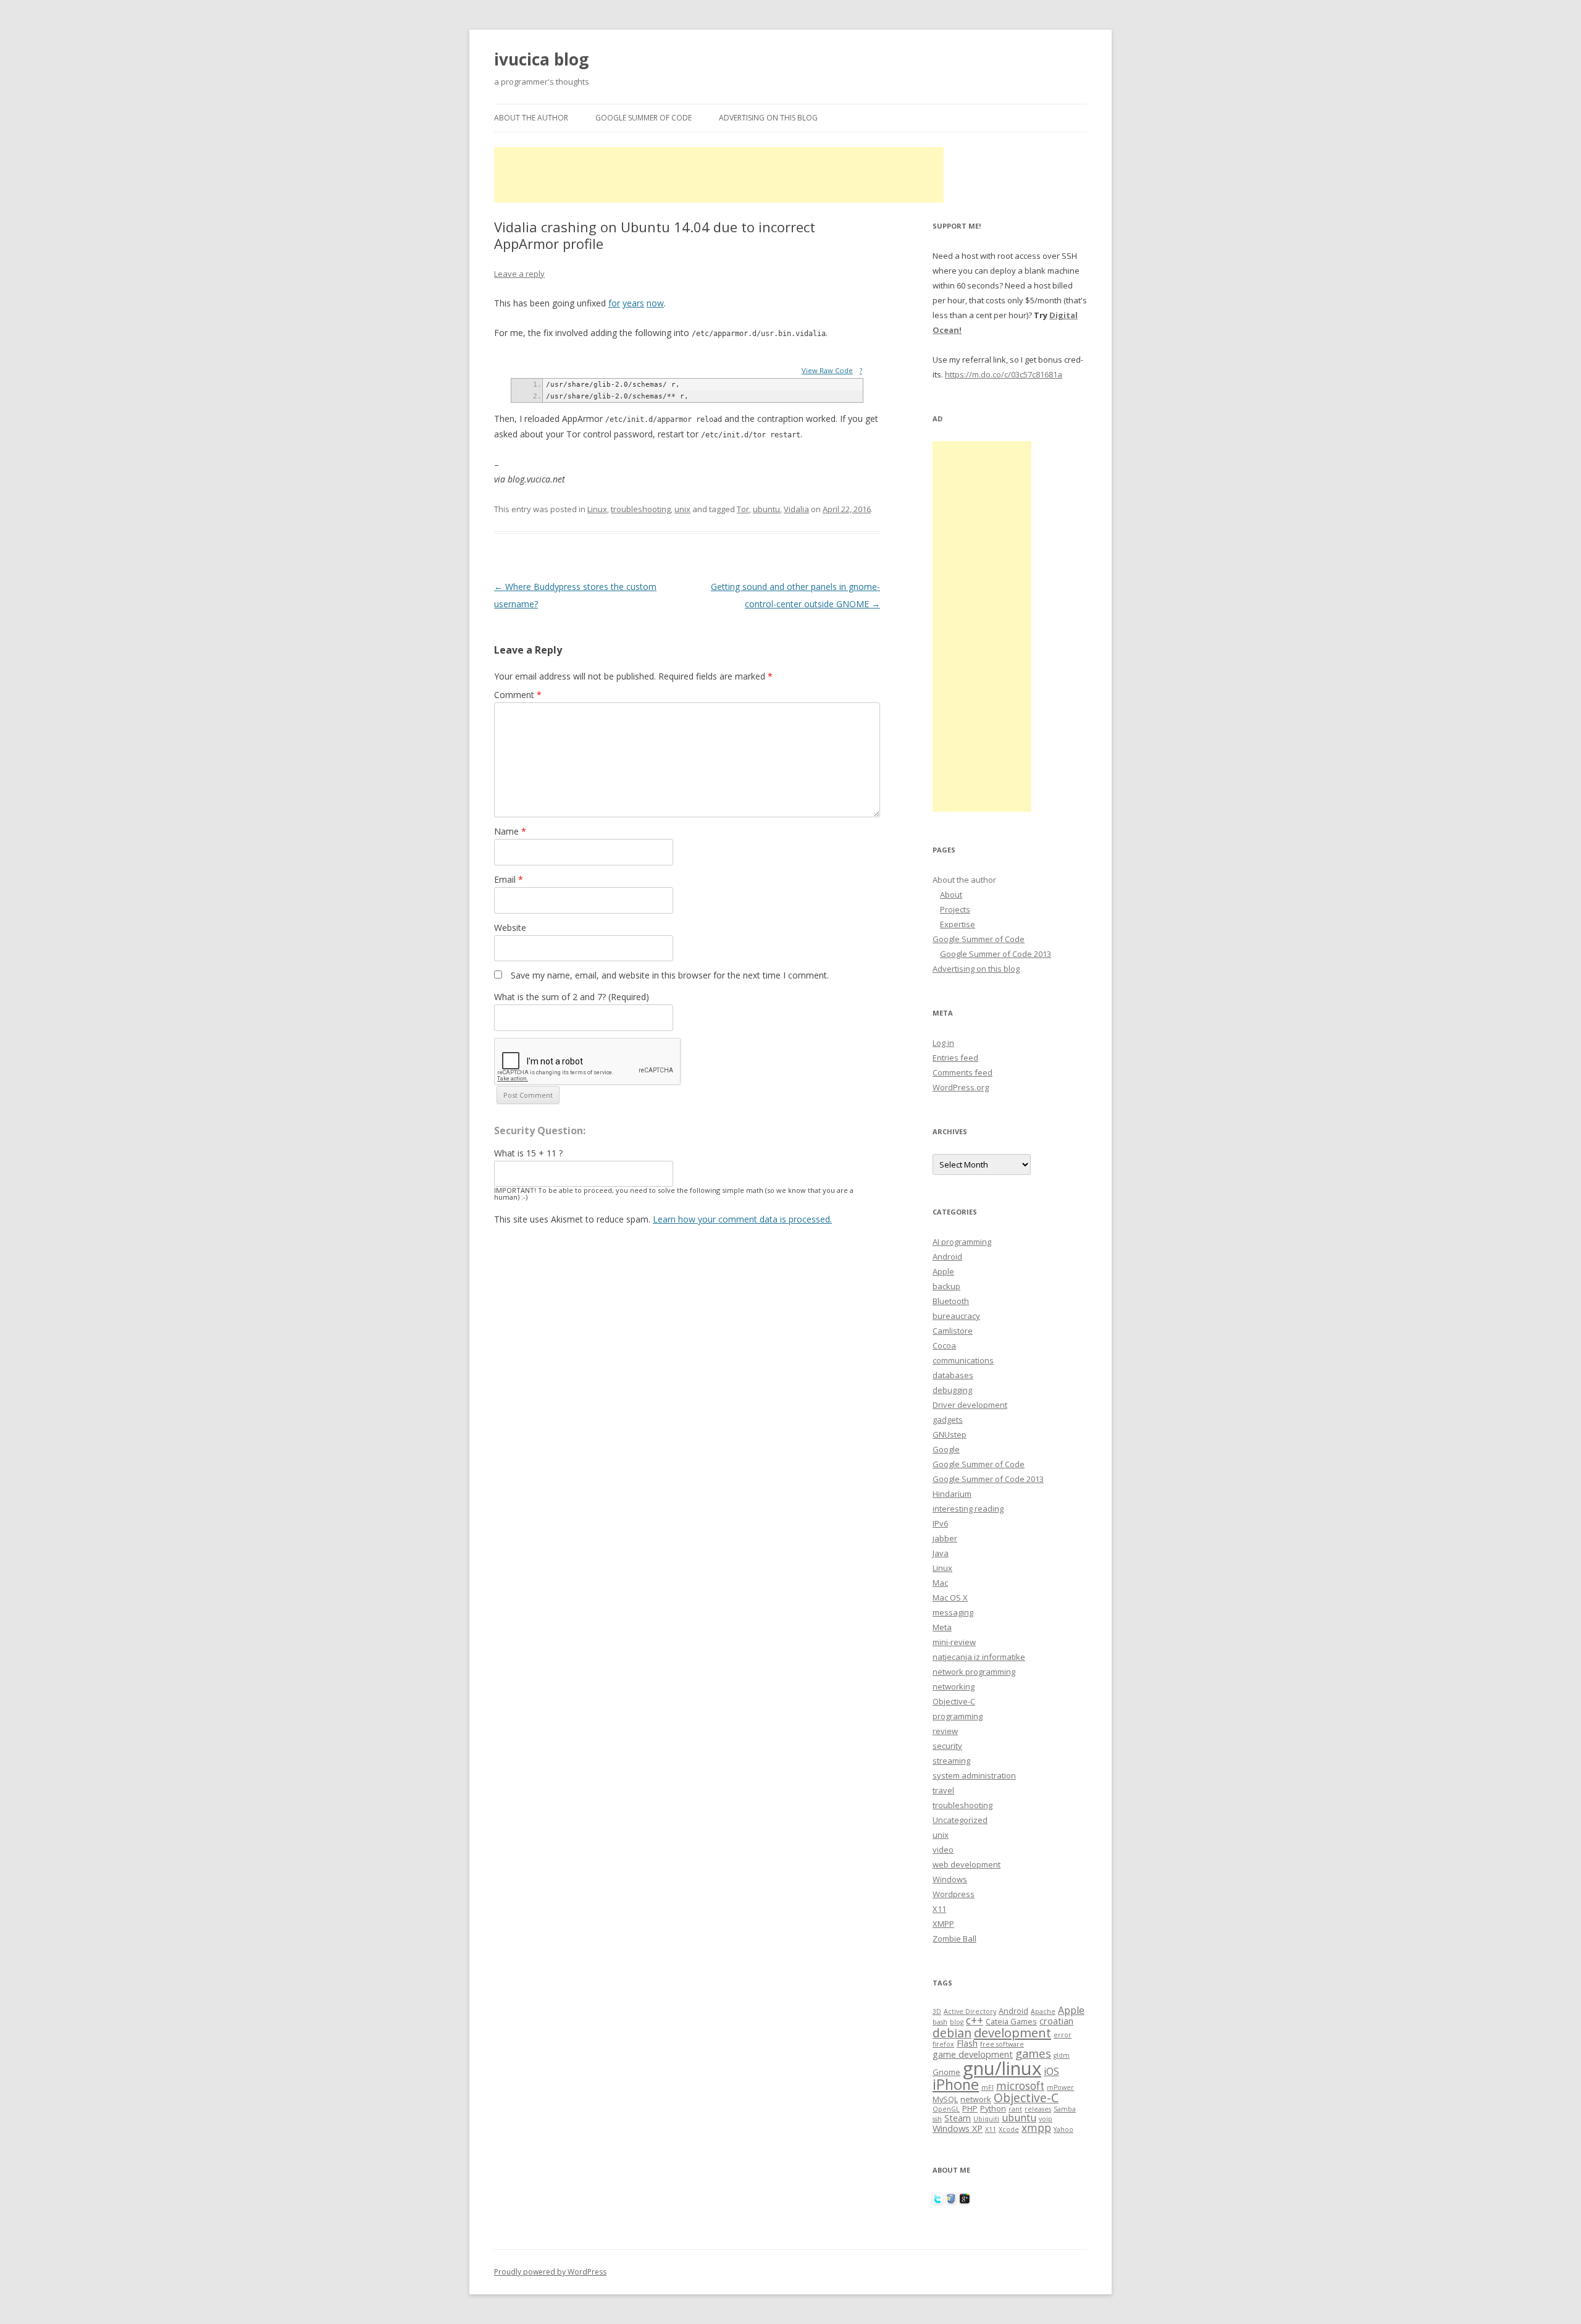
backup (946, 1286)
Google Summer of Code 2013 (996, 954)
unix (682, 509)
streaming (951, 1761)
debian (952, 2033)
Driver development (970, 1405)
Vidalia (796, 509)
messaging (953, 1612)
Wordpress (954, 1894)
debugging (952, 1390)
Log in (943, 1043)
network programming (974, 1672)
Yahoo (1063, 2129)
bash (940, 2022)
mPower (1060, 2087)
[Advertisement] (719, 175)
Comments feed (962, 1072)
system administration (974, 1775)
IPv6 (940, 1523)
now (655, 303)
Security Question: (540, 1130)
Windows (950, 1879)
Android (947, 1257)
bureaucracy (956, 1316)
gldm (1062, 2055)
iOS (1051, 2071)
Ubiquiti (986, 2119)
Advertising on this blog (768, 118)
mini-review (954, 1642)
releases (1038, 2109)
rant (1015, 2109)
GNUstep (950, 1434)
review (945, 1731)
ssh (937, 2119)
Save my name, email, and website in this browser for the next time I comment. (670, 975)
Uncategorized (960, 1820)
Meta (942, 1627)
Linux (597, 509)
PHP (970, 2108)
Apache (1043, 2011)
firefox (943, 2044)
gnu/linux (1002, 2068)
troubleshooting (641, 509)
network (976, 2099)
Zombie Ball (954, 1939)
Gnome (946, 2072)
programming (958, 1716)
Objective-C (954, 1701)
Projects (955, 909)
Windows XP (958, 2128)
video (943, 1850)
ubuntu (766, 509)
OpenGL (946, 2109)
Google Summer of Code (644, 118)
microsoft (1020, 2086)
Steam (958, 2118)
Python (993, 2108)
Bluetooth (951, 1301)
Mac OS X (950, 1598)
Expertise (958, 924)
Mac (940, 1583)
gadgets (948, 1420)
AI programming (962, 1242)
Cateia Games (1011, 2021)
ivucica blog (541, 59)
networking (954, 1686)
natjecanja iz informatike (979, 1657)
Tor (743, 509)
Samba (1065, 2109)
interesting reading (968, 1509)
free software (1002, 2044)
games (1033, 2053)
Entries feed (955, 1058)
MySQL (945, 2099)
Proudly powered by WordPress (550, 2272)
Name (510, 831)
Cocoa (944, 1345)
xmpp (1036, 2128)
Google (946, 1449)
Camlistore (953, 1331)
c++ (975, 2020)
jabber (945, 1538)
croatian (1056, 2021)
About (951, 895)
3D (937, 2011)
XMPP (943, 1924)
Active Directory (970, 2011)
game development (973, 2054)
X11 (939, 1909)
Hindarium (952, 1494)
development (1013, 2032)
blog (957, 2022)
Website (510, 928)
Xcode (1009, 2129)
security (947, 1746)
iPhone (956, 2084)
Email (509, 879)
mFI (988, 2087)
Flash (967, 2043)
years (633, 303)
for (614, 303)
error (1063, 2035)
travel (943, 1790)
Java (941, 1553)
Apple (943, 1271)
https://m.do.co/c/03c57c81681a (1004, 374)
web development (967, 1864)
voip (1046, 2119)
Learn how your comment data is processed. (742, 1219)
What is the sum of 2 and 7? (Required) (572, 997)
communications (963, 1360)
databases (953, 1375)
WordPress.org (961, 1087)
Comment (518, 695)
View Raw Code (827, 370)
